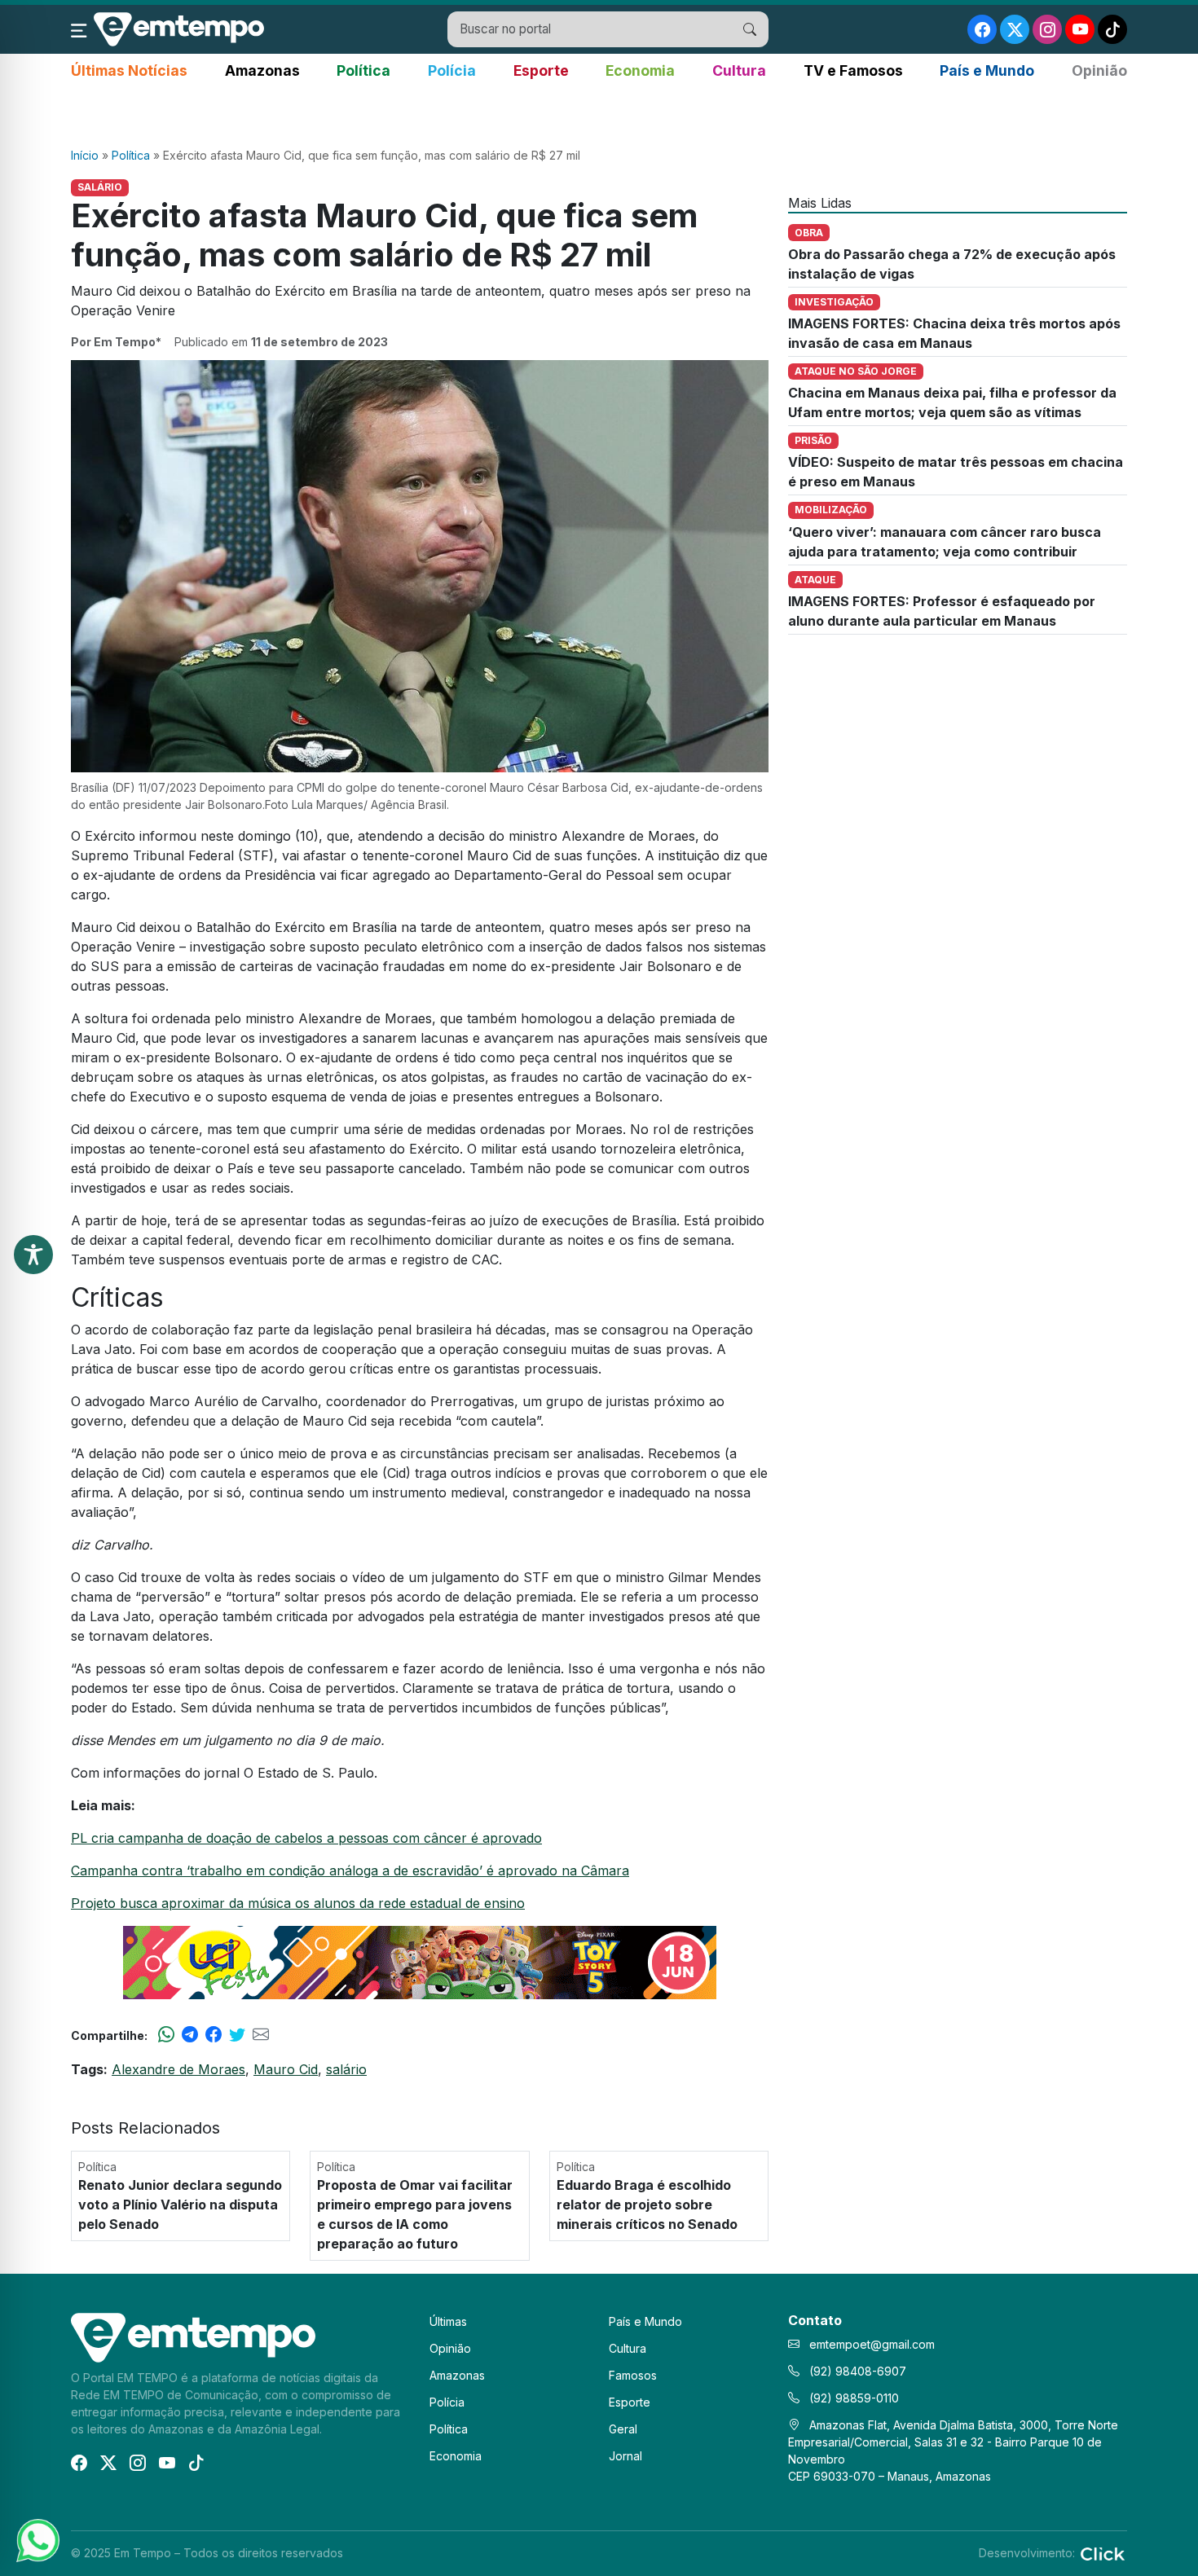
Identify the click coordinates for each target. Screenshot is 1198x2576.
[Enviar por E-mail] (261, 2035)
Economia (640, 70)
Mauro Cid (286, 2069)
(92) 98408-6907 (856, 2371)
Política (363, 70)
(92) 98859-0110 (852, 2398)
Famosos (633, 2375)
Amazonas (262, 70)
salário (346, 2069)
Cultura (739, 70)
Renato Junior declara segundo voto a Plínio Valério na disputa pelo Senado (180, 2205)
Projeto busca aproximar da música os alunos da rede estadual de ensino (298, 1903)
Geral (623, 2429)
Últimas (448, 2321)
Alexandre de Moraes (178, 2069)
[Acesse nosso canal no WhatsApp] (37, 2539)
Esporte (541, 70)
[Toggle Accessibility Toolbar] (33, 1255)
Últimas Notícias (129, 70)
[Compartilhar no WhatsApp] (166, 2035)
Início (85, 155)
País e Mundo (987, 70)
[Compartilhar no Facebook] (214, 2035)
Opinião (1099, 70)
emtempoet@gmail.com (872, 2344)
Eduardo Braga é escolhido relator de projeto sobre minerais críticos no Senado (647, 2205)
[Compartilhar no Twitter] (237, 2035)
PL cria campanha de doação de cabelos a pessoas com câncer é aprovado (306, 1838)
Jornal (625, 2456)
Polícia (452, 70)
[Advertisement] (599, 115)
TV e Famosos (853, 70)
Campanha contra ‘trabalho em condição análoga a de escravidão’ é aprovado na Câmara (350, 1870)
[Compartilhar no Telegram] (190, 2035)
